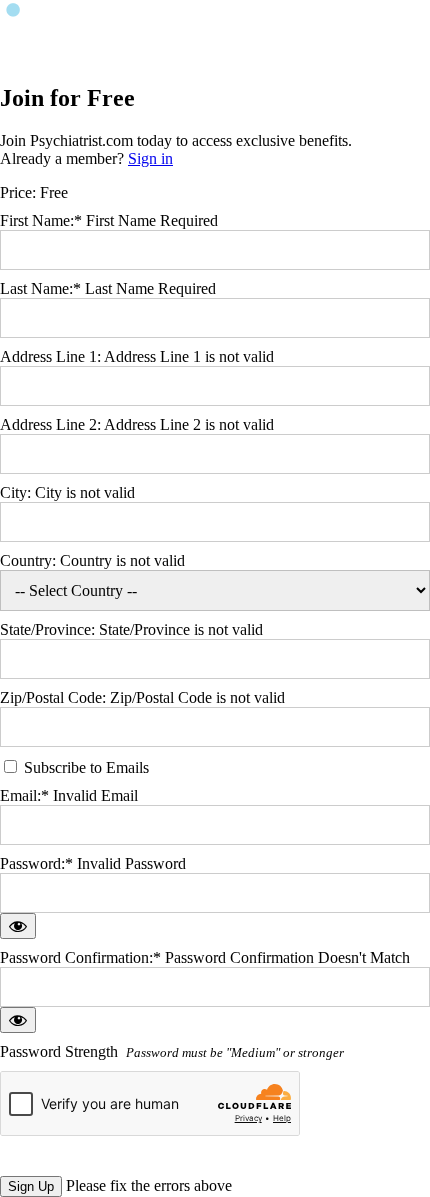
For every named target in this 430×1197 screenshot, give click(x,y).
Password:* (36, 863)
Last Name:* (40, 288)
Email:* (24, 795)
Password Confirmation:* (80, 957)
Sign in (150, 158)
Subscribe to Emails (84, 767)
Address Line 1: (52, 356)
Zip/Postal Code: (55, 697)
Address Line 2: (52, 424)
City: (17, 492)
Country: (30, 560)
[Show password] (18, 926)
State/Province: (49, 629)
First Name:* (41, 220)
